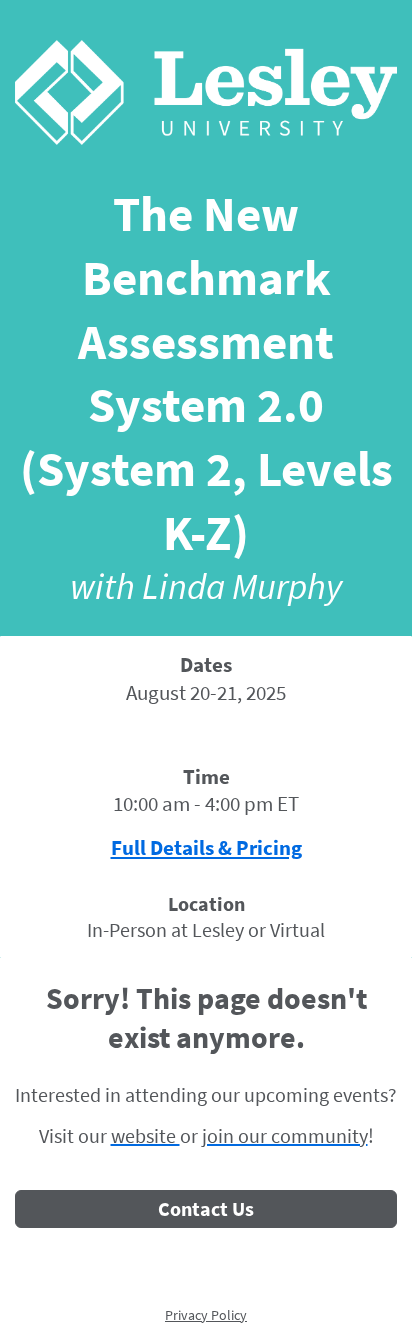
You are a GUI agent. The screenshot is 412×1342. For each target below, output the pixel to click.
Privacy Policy (206, 1315)
